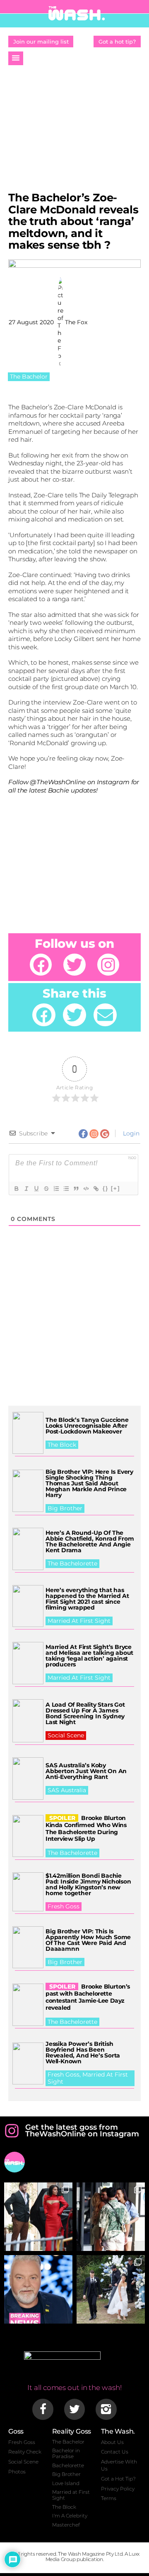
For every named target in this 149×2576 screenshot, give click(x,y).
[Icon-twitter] (74, 2409)
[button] (16, 58)
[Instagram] (108, 965)
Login (130, 1133)
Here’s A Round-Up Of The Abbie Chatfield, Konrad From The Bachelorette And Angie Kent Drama (90, 1541)
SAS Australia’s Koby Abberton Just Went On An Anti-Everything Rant (86, 1771)
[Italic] (26, 1189)
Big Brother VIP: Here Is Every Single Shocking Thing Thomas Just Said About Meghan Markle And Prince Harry (89, 1483)
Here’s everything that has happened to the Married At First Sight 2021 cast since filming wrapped (87, 1599)
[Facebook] (41, 965)
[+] (115, 1188)
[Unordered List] (66, 1189)
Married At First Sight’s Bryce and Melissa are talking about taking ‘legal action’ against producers (89, 1656)
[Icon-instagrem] (106, 2409)
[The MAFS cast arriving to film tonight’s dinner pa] (38, 2217)
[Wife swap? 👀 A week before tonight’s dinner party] (111, 2217)
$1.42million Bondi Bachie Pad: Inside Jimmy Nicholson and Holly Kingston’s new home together (88, 1884)
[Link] (96, 1189)
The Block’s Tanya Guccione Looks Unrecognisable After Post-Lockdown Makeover (87, 1426)
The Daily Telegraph (109, 495)
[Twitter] (74, 965)
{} (106, 1188)
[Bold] (16, 1189)
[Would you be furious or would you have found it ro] (111, 2289)
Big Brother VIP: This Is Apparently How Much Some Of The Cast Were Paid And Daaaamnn (88, 1940)
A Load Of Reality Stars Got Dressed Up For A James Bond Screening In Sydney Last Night (85, 1713)
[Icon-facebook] (43, 2409)
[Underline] (36, 1189)
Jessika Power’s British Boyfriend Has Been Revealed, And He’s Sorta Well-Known (83, 2052)
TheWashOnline (61, 782)
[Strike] (46, 1189)
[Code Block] (86, 1189)
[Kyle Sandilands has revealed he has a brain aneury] (38, 2289)
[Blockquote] (76, 1189)
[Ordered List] (56, 1189)
